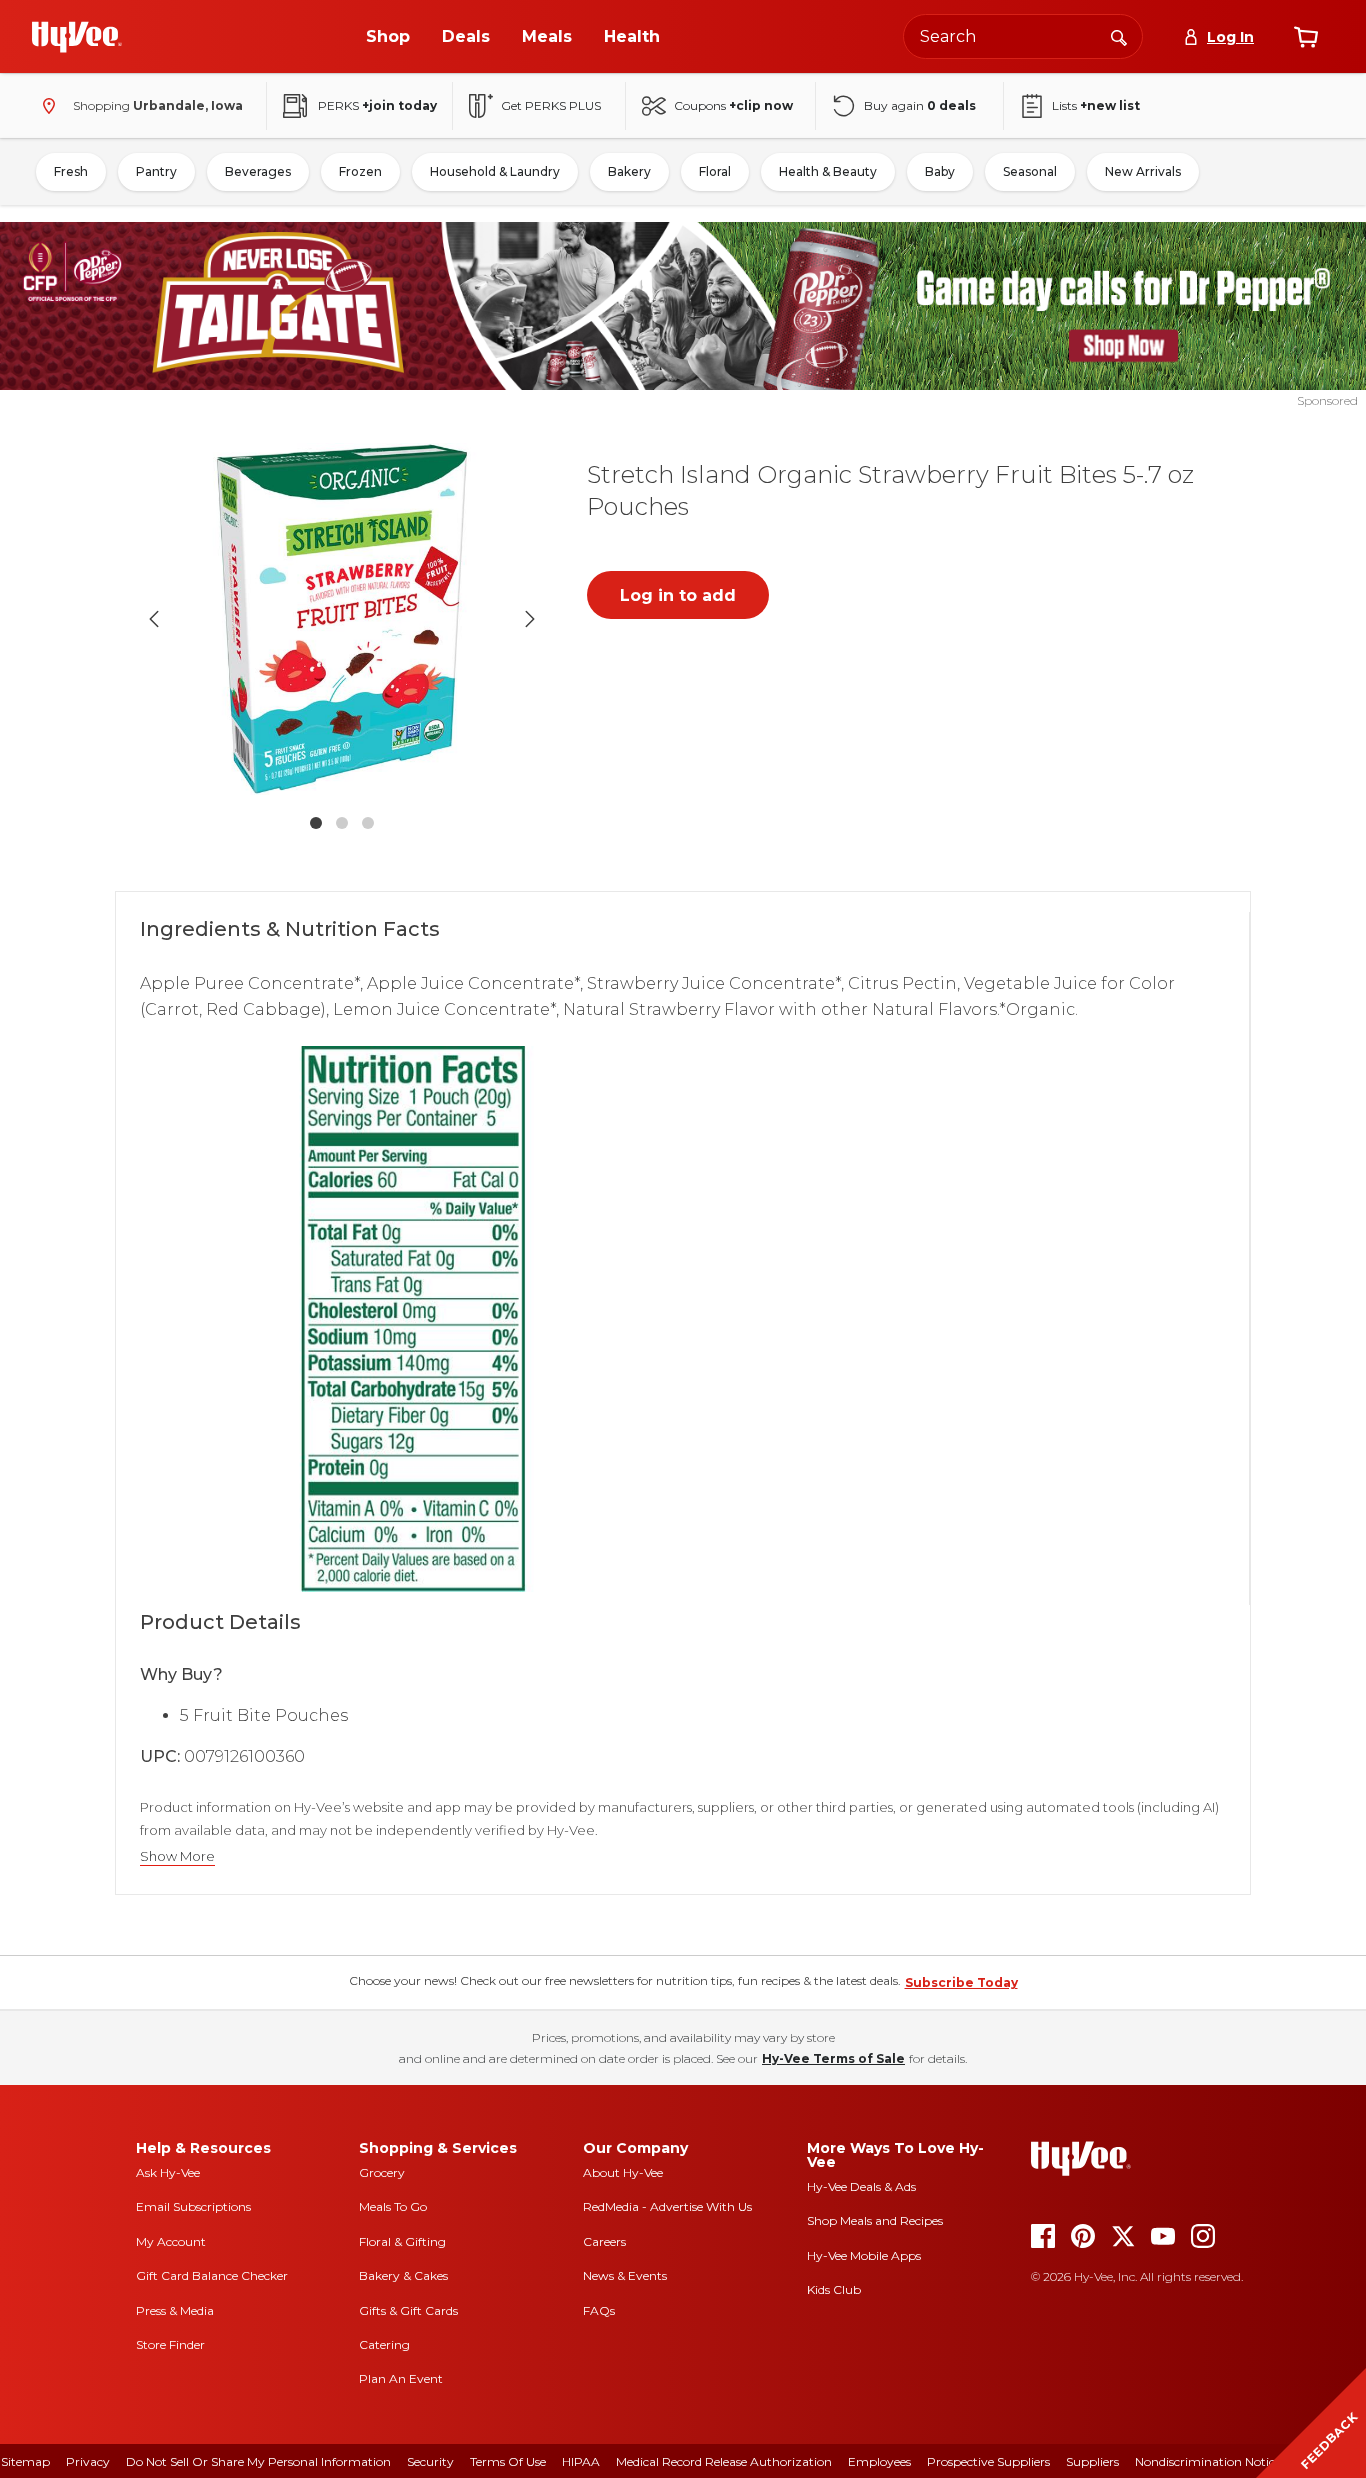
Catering (384, 2344)
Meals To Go (393, 2206)
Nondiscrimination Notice (1208, 2461)
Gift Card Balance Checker (212, 2275)
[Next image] (530, 619)
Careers (604, 2241)
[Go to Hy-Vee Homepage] (77, 37)
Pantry (156, 171)
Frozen (360, 171)
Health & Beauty (828, 171)
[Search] (1119, 36)
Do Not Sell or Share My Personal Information (258, 2461)
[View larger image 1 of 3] (342, 619)
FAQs (599, 2310)
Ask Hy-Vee (168, 2172)
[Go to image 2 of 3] (342, 823)
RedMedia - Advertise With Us (667, 2206)
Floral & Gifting (402, 2241)
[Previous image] (154, 619)
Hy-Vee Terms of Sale (833, 2058)
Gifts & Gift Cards (408, 2310)
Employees (879, 2461)
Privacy (88, 2461)
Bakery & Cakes (403, 2275)
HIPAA (581, 2461)
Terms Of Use (508, 2461)
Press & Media (175, 2310)
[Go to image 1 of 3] (316, 823)
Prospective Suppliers (988, 2461)
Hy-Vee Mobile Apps (864, 2255)
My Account (171, 2241)
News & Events (625, 2275)
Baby (940, 171)
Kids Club (834, 2289)
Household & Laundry (495, 171)
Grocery (382, 2172)
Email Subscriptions (193, 2206)
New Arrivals (1143, 171)
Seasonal (1030, 171)
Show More (177, 1856)
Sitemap (25, 2461)
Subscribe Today (961, 1982)
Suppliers (1092, 2461)
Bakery (629, 171)
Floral (715, 171)
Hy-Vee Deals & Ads (861, 2186)
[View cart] (1306, 37)
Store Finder (170, 2344)
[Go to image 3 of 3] (368, 823)
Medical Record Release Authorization (724, 2461)
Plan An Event (401, 2378)
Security (430, 2461)
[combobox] (1023, 36)
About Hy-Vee (623, 2172)
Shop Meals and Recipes (875, 2220)
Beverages (258, 171)
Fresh (71, 171)
